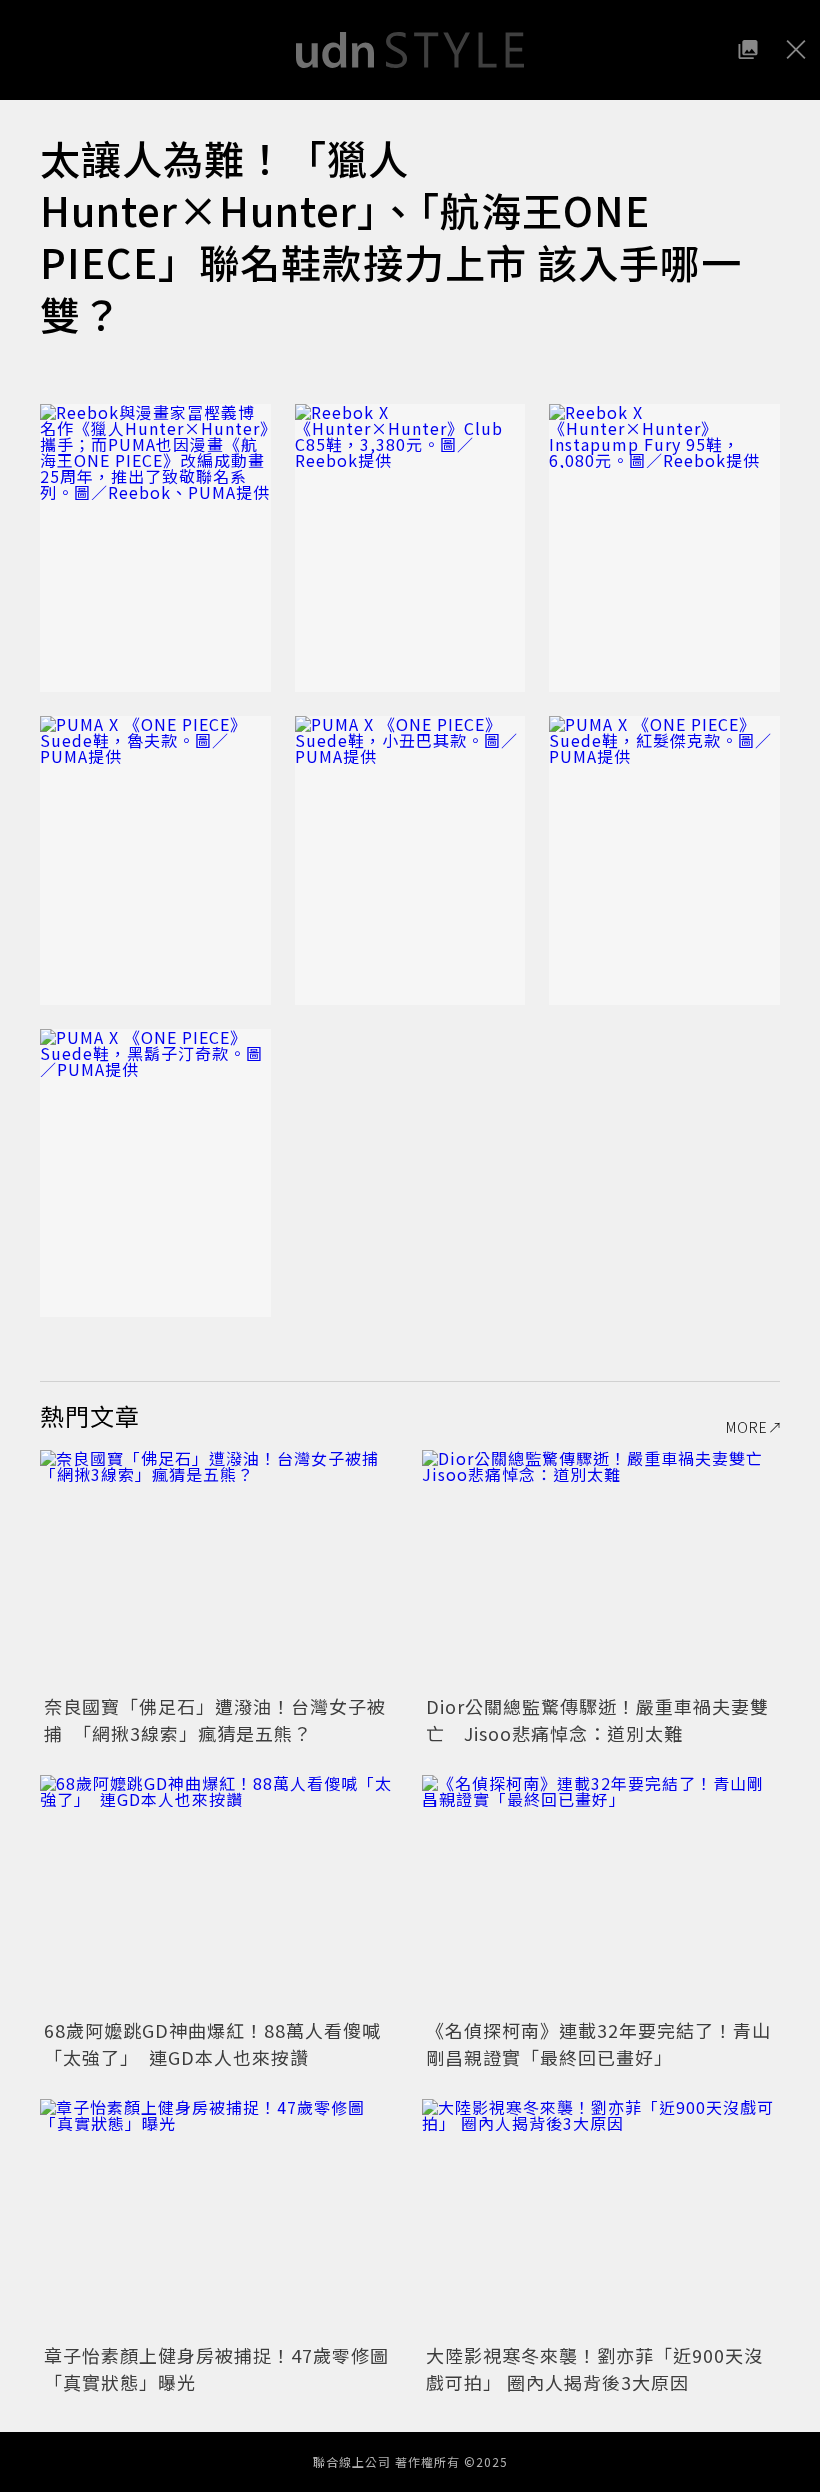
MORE (747, 1427)
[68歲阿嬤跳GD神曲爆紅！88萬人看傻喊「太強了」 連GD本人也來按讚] (219, 1894)
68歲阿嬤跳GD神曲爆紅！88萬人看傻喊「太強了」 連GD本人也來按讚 (212, 2043)
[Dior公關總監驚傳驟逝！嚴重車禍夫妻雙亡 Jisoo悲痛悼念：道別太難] (601, 1569)
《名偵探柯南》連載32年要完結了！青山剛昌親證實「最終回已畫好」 (598, 2043)
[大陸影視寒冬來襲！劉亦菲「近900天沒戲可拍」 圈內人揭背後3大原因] (601, 2218)
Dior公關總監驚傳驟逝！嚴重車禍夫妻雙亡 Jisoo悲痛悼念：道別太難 (597, 1719)
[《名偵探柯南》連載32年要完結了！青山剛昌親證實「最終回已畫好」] (601, 1894)
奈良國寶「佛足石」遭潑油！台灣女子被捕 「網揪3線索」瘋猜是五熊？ (215, 1719)
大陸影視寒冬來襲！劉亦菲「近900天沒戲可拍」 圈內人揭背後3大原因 (594, 2368)
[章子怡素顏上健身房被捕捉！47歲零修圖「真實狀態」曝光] (219, 2218)
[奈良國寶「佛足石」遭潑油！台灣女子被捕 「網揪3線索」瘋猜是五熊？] (219, 1569)
